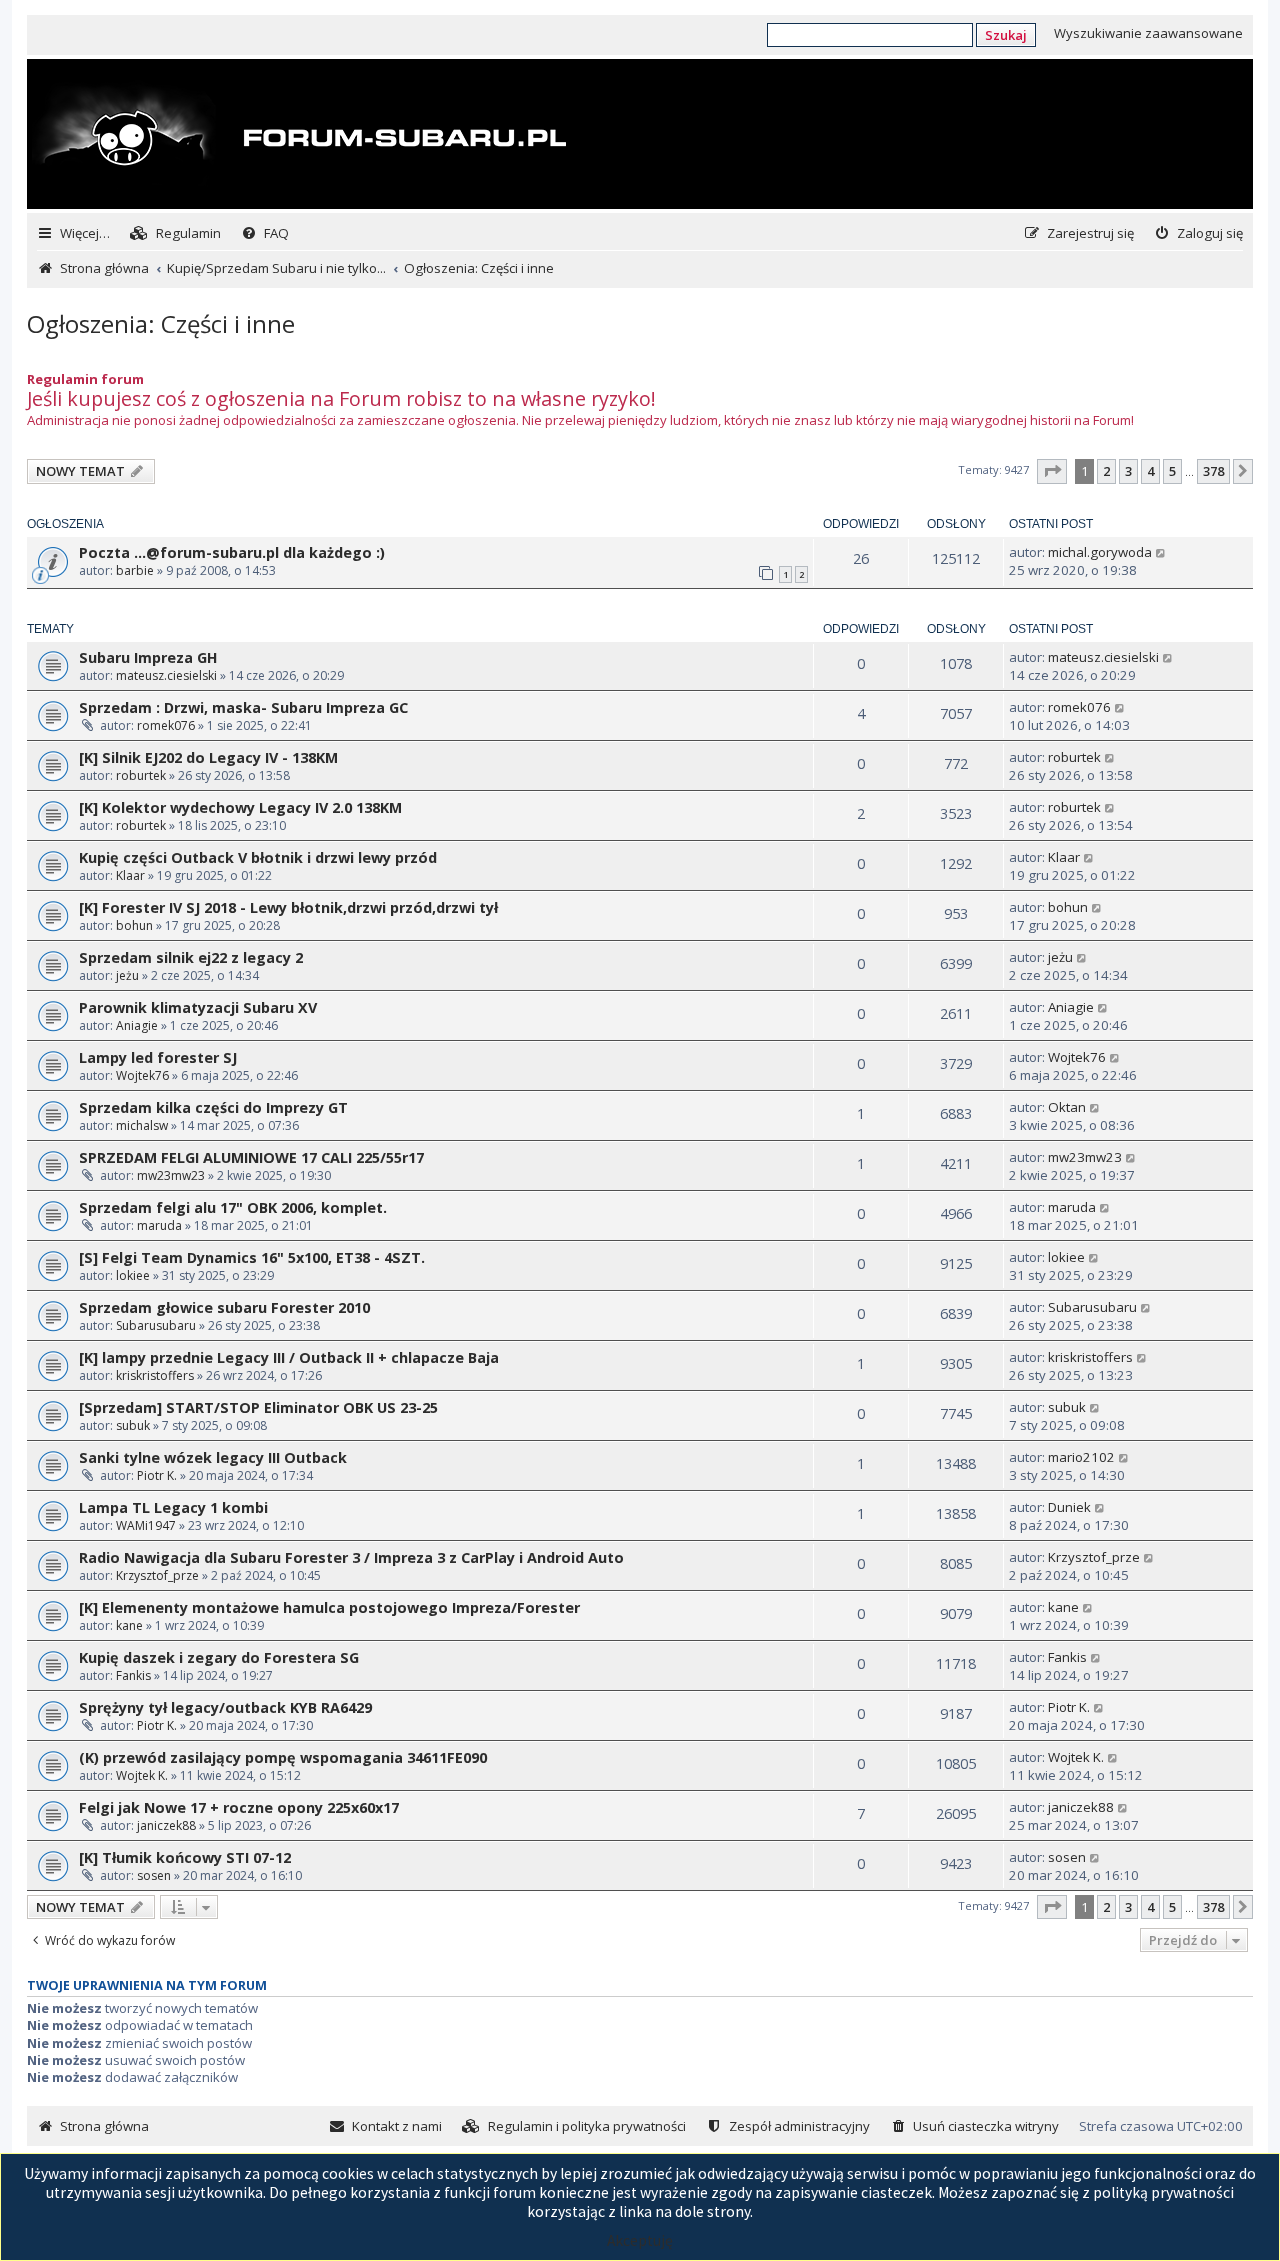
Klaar (130, 875)
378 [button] (1213, 471)
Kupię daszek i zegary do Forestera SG (219, 1657)
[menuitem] (175, 233)
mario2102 (1081, 1457)
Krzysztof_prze (157, 1575)
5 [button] (1172, 471)
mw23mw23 (171, 1175)
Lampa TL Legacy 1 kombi (173, 1507)
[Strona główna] (299, 136)
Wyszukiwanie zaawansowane (1148, 33)
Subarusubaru (156, 1325)
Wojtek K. (142, 1775)
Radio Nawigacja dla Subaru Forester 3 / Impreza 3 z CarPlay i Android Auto (351, 1557)
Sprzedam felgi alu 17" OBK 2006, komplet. (233, 1207)
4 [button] (1150, 471)
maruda (159, 1225)
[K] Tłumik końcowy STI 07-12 (185, 1857)
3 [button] (1128, 471)
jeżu (127, 975)
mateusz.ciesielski (166, 675)
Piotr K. (157, 1475)
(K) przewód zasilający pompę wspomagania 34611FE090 (283, 1757)
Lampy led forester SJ (158, 1057)
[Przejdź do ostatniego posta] (1161, 552)
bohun (134, 925)
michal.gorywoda (1100, 552)
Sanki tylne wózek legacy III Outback (213, 1457)
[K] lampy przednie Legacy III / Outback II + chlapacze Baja (289, 1357)
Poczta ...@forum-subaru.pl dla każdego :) (232, 552)
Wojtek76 (142, 1075)
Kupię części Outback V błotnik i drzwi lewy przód (258, 857)
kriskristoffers (155, 1375)
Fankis (133, 1675)
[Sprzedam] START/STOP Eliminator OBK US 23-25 (258, 1407)
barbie (135, 570)
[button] (1052, 471)
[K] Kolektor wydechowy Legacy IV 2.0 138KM (240, 807)
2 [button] (1106, 471)
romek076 (166, 725)
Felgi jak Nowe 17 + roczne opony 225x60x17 (239, 1807)
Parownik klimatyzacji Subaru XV (198, 1007)
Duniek (1069, 1507)
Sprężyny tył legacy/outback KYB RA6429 (225, 1707)
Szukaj (1006, 35)
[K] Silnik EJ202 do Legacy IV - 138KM (208, 757)
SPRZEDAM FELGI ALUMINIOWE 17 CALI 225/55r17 (251, 1157)
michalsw (142, 1125)
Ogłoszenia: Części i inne (161, 323)
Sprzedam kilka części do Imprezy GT (213, 1107)
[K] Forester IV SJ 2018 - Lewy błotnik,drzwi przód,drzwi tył (288, 907)
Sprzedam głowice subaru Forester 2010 (224, 1307)
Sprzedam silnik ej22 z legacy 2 (191, 957)
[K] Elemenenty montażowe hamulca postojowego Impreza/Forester (329, 1607)
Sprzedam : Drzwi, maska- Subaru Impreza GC (243, 707)
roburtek (141, 775)
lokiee (133, 1275)
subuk (133, 1425)
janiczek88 (166, 1825)
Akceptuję (640, 2240)
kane (129, 1625)
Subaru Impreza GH (148, 657)
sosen (154, 1875)
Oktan (1067, 1107)
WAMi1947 (146, 1525)
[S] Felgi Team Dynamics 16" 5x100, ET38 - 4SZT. (252, 1257)
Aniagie (137, 1025)
